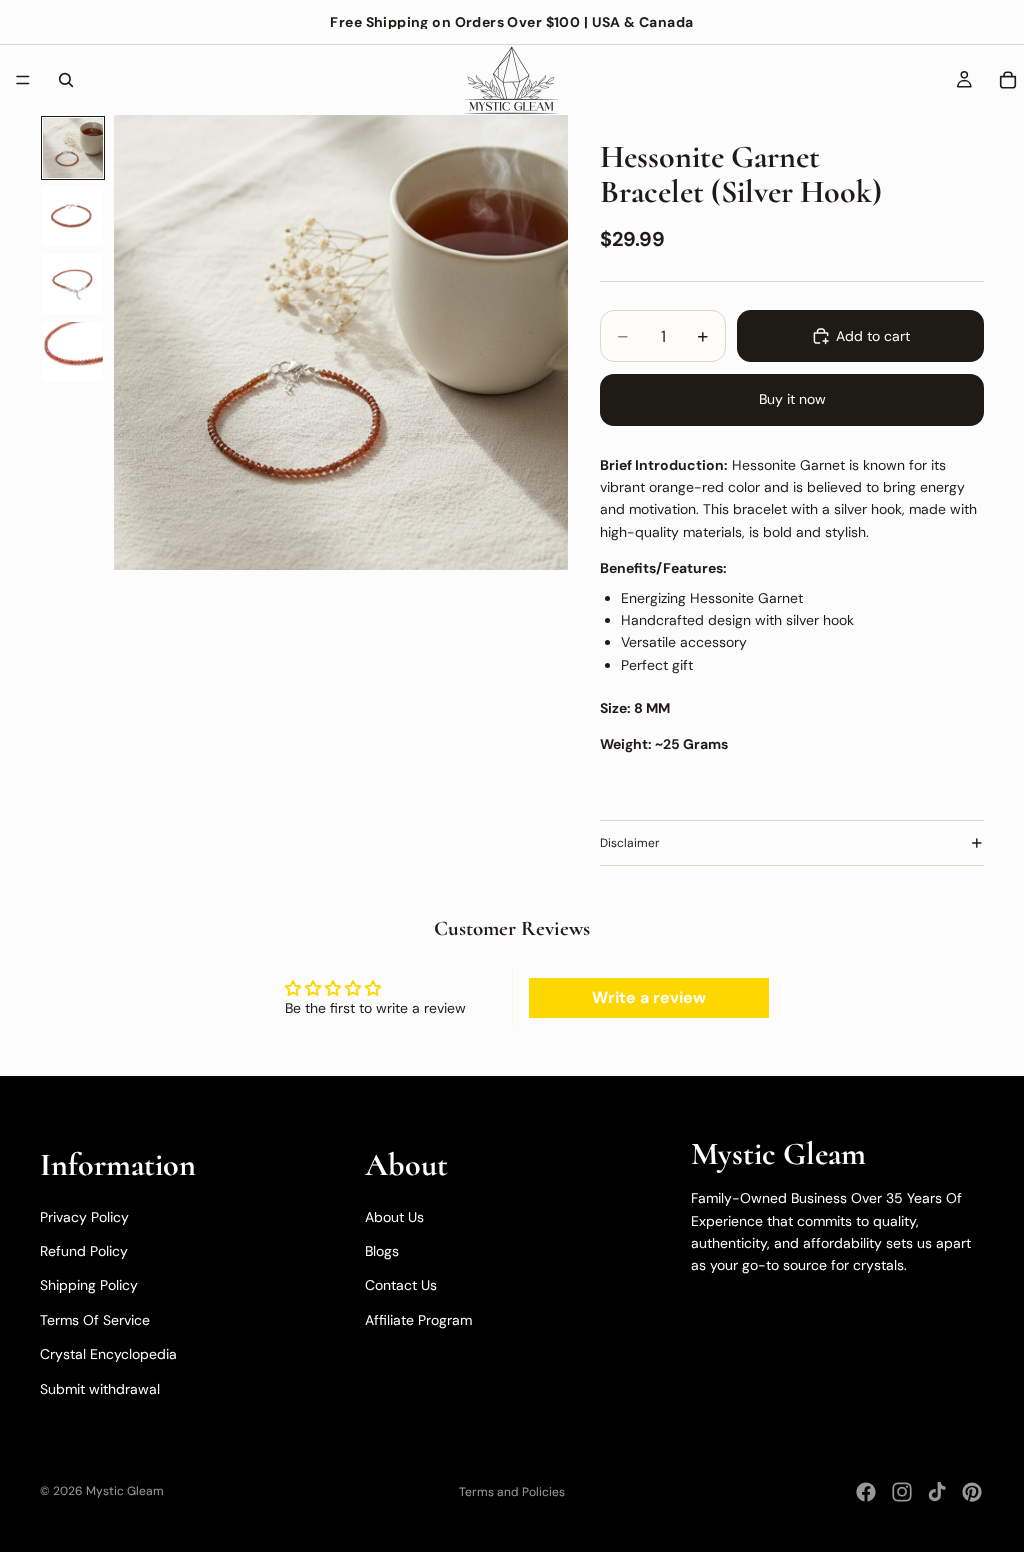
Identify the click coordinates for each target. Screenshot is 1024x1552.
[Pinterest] (972, 1492)
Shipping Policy (89, 1285)
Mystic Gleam (125, 1491)
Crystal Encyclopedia (108, 1354)
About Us (394, 1217)
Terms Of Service (95, 1320)
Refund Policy (84, 1251)
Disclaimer (630, 843)
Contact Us (401, 1285)
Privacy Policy (84, 1217)
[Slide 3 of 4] (73, 284)
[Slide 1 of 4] (73, 148)
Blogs (382, 1251)
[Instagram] (902, 1492)
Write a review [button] (649, 997)
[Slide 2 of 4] (73, 216)
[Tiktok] (937, 1492)
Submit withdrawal (100, 1389)
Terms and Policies (512, 1492)
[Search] (66, 80)
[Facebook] (866, 1492)
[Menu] (23, 80)
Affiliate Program (418, 1320)
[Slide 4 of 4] (73, 352)
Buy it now (792, 399)
